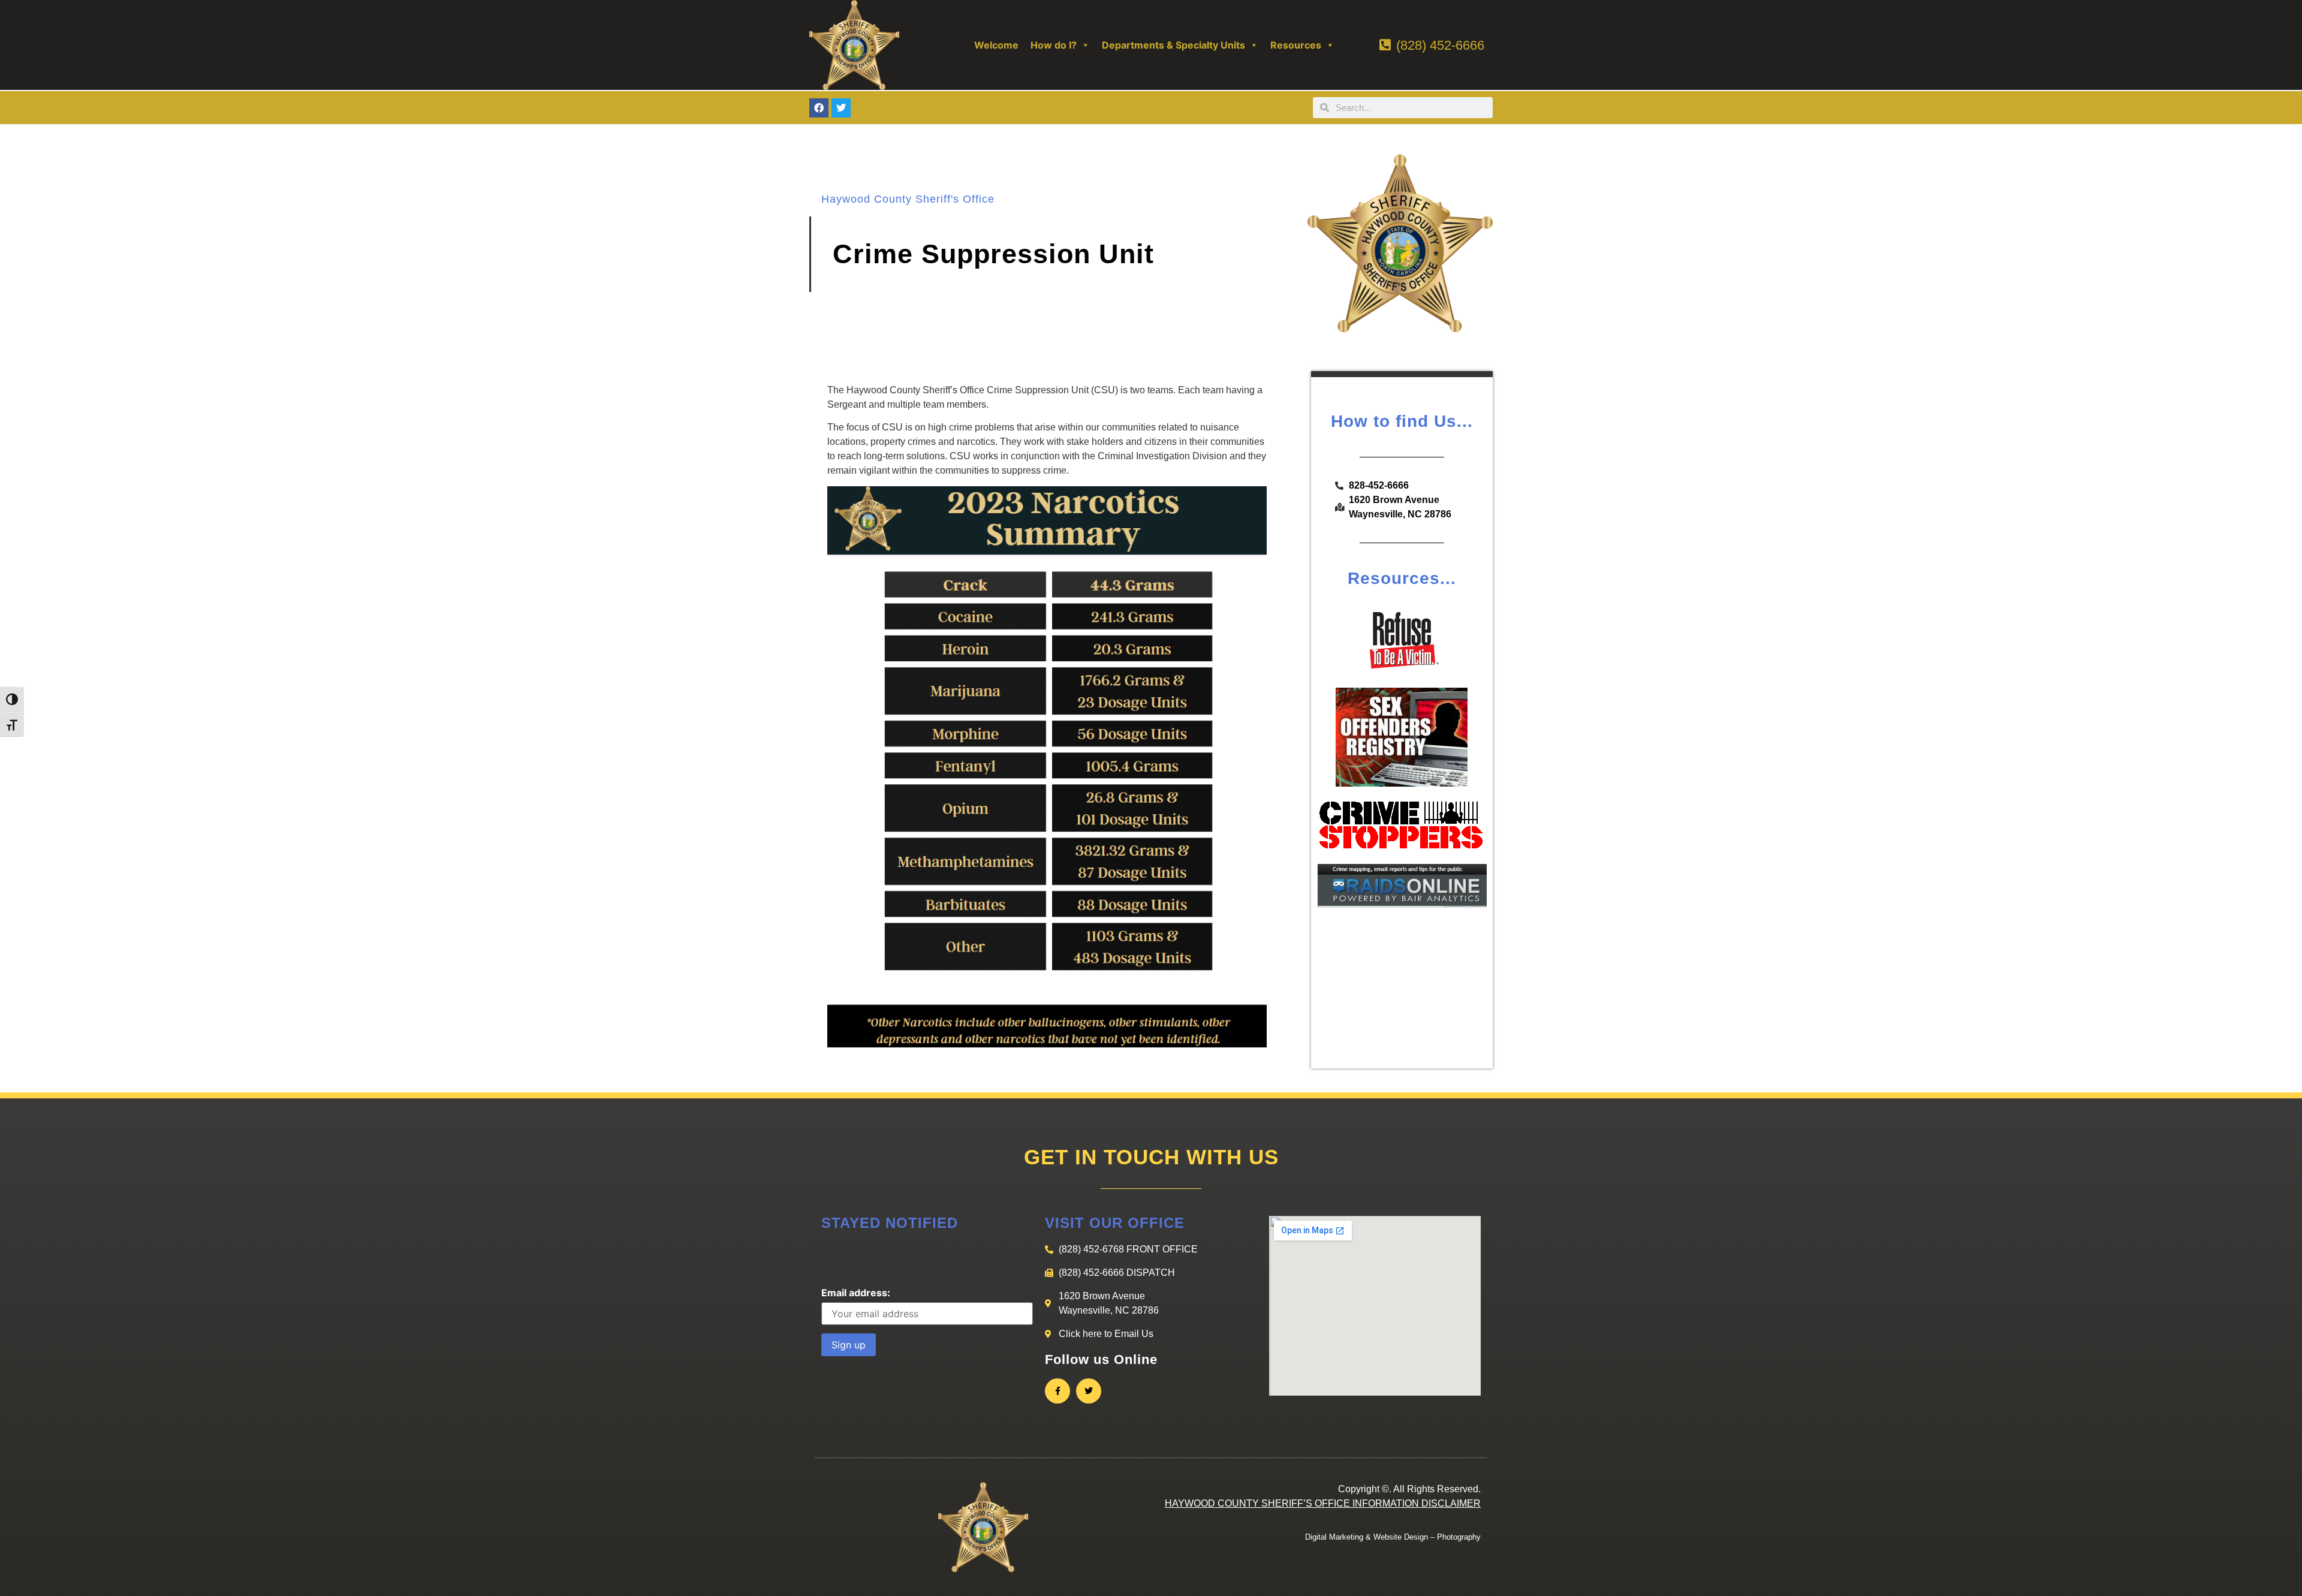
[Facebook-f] (1057, 1391)
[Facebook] (819, 108)
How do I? (1054, 45)
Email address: (856, 1293)
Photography (1459, 1537)
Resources (1296, 45)
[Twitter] (841, 108)
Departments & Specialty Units (1173, 45)
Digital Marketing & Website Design (1367, 1537)
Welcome (996, 45)
